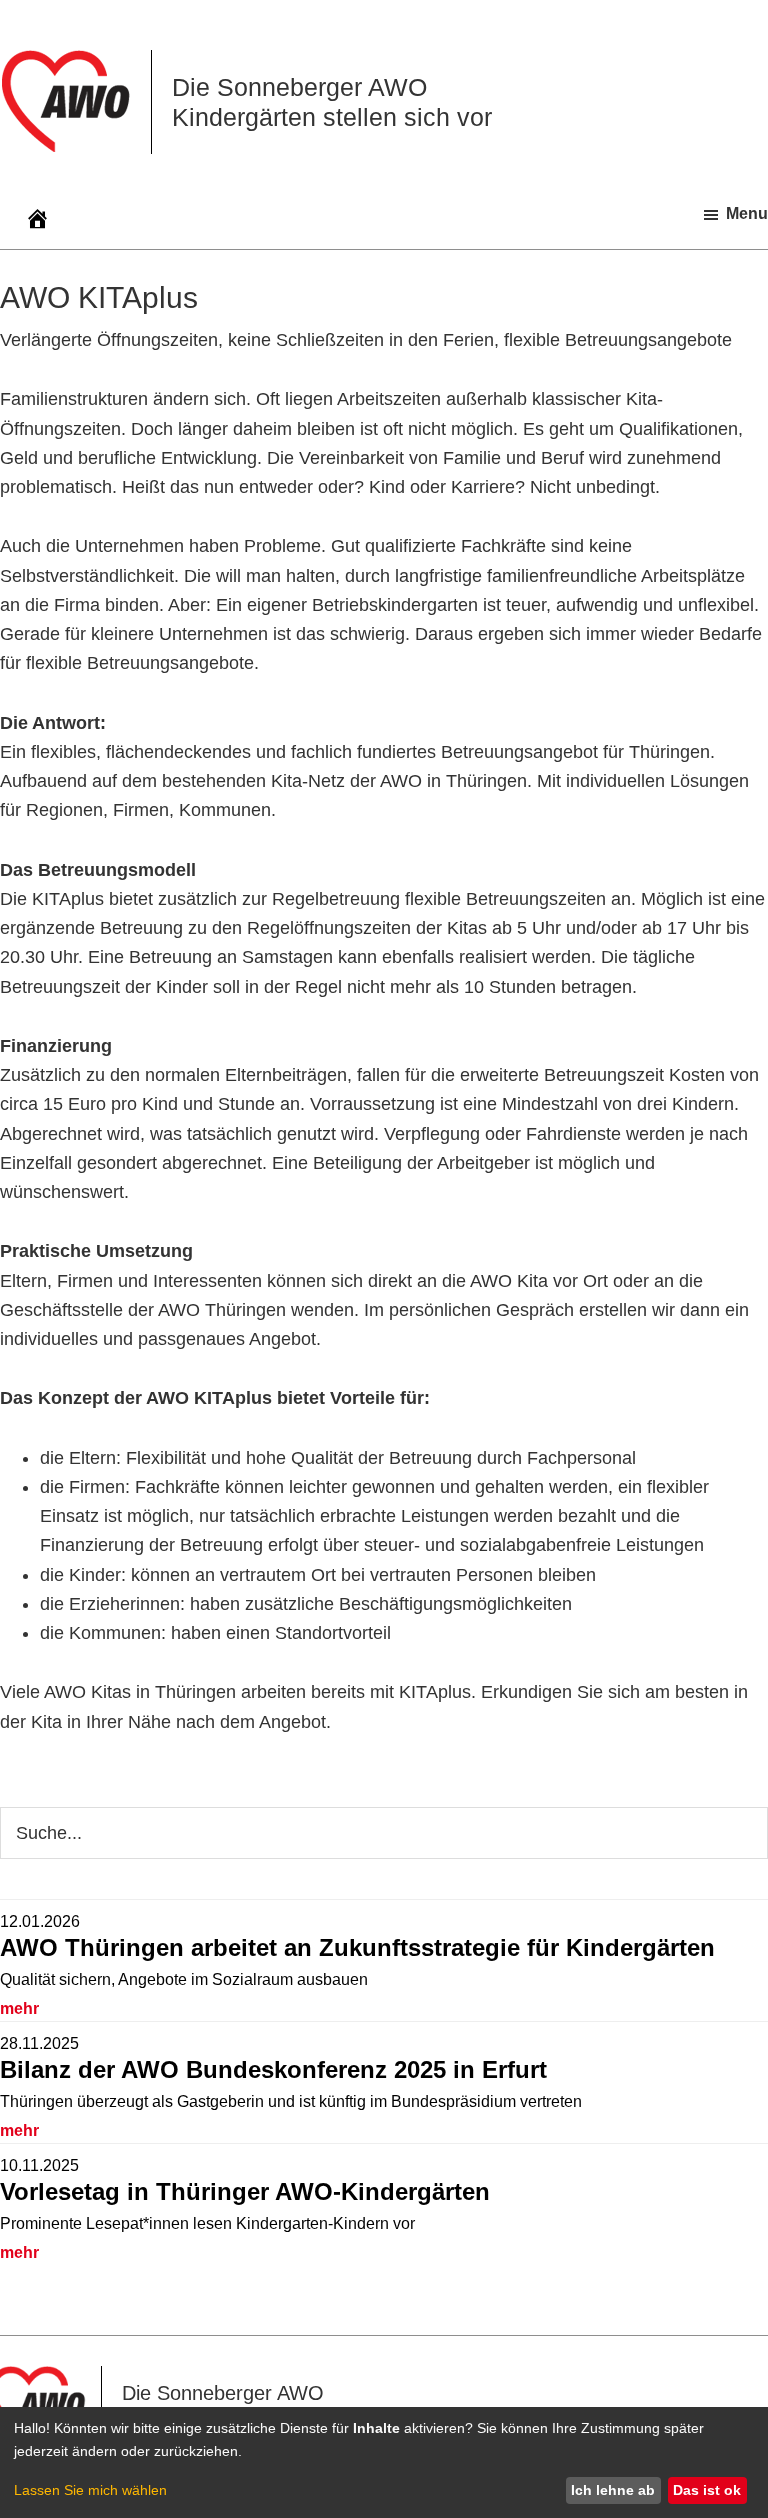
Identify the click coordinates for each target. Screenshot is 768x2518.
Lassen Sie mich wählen (90, 2490)
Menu (747, 213)
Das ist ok (707, 2490)
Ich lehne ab (613, 2490)
